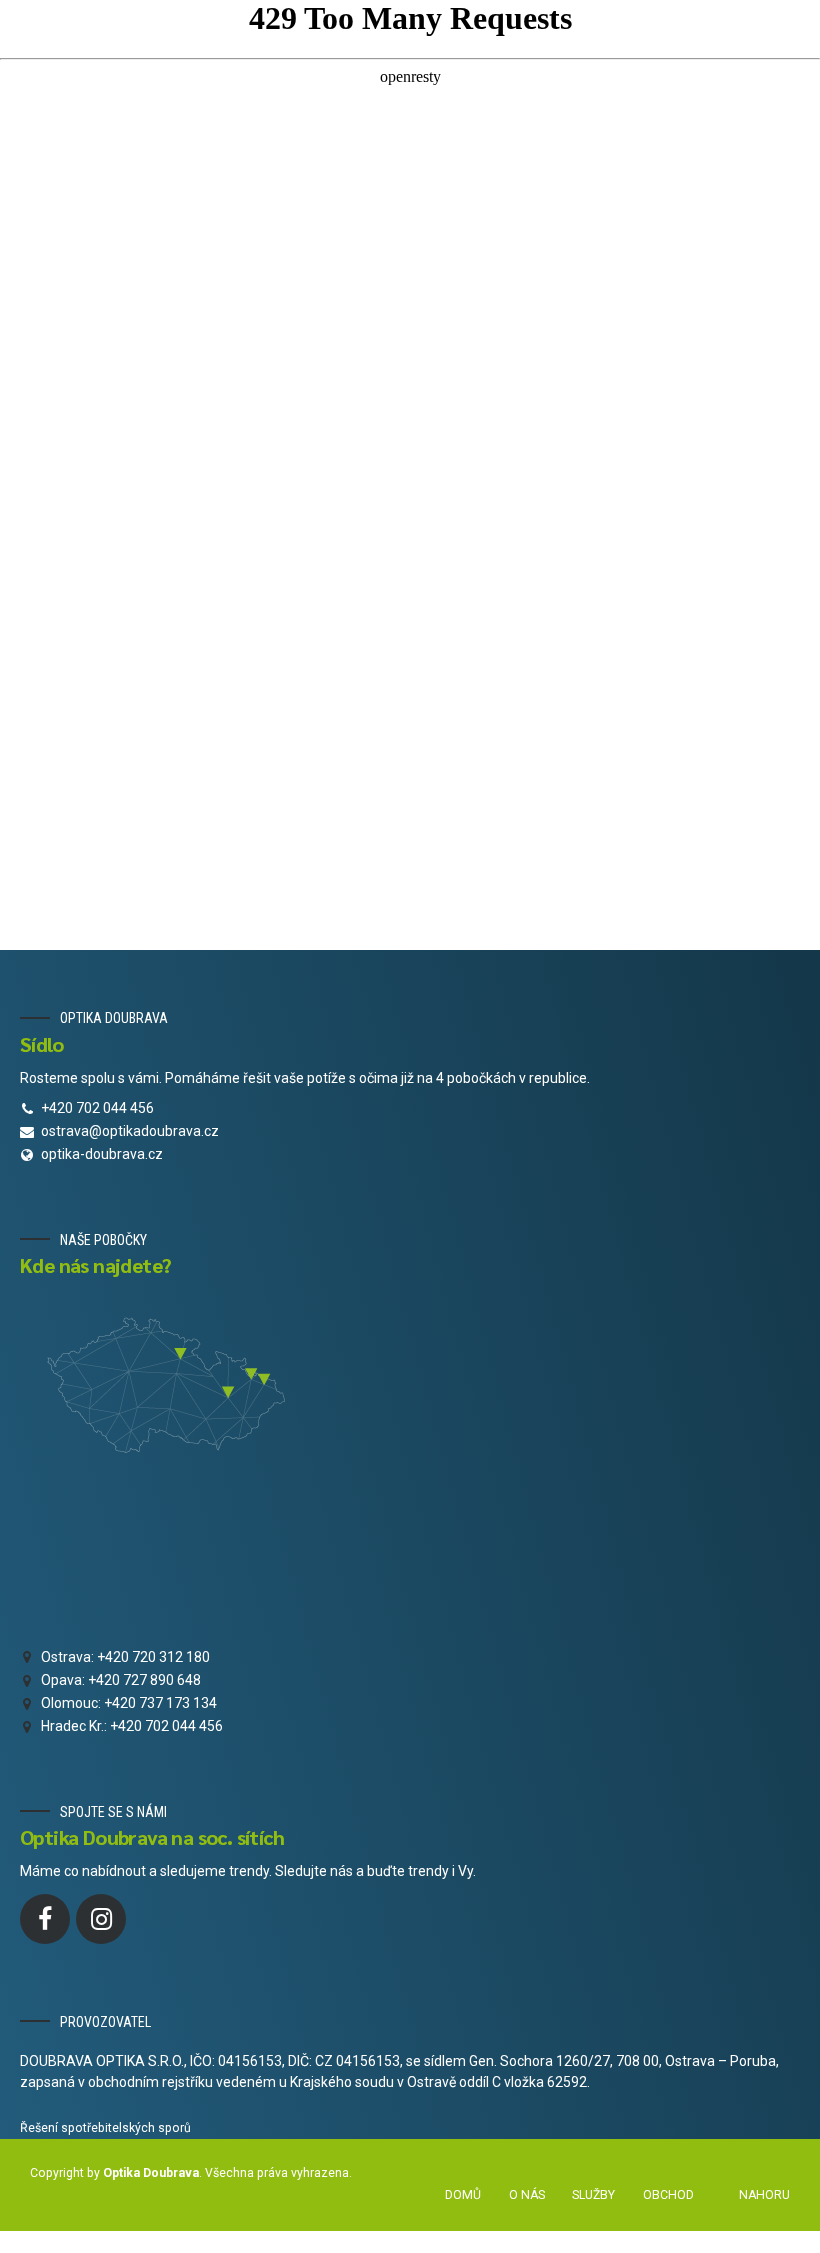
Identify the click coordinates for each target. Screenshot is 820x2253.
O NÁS (527, 2195)
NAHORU (764, 2195)
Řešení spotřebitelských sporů (105, 2128)
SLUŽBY (593, 2195)
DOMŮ (463, 2195)
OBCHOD (668, 2195)
